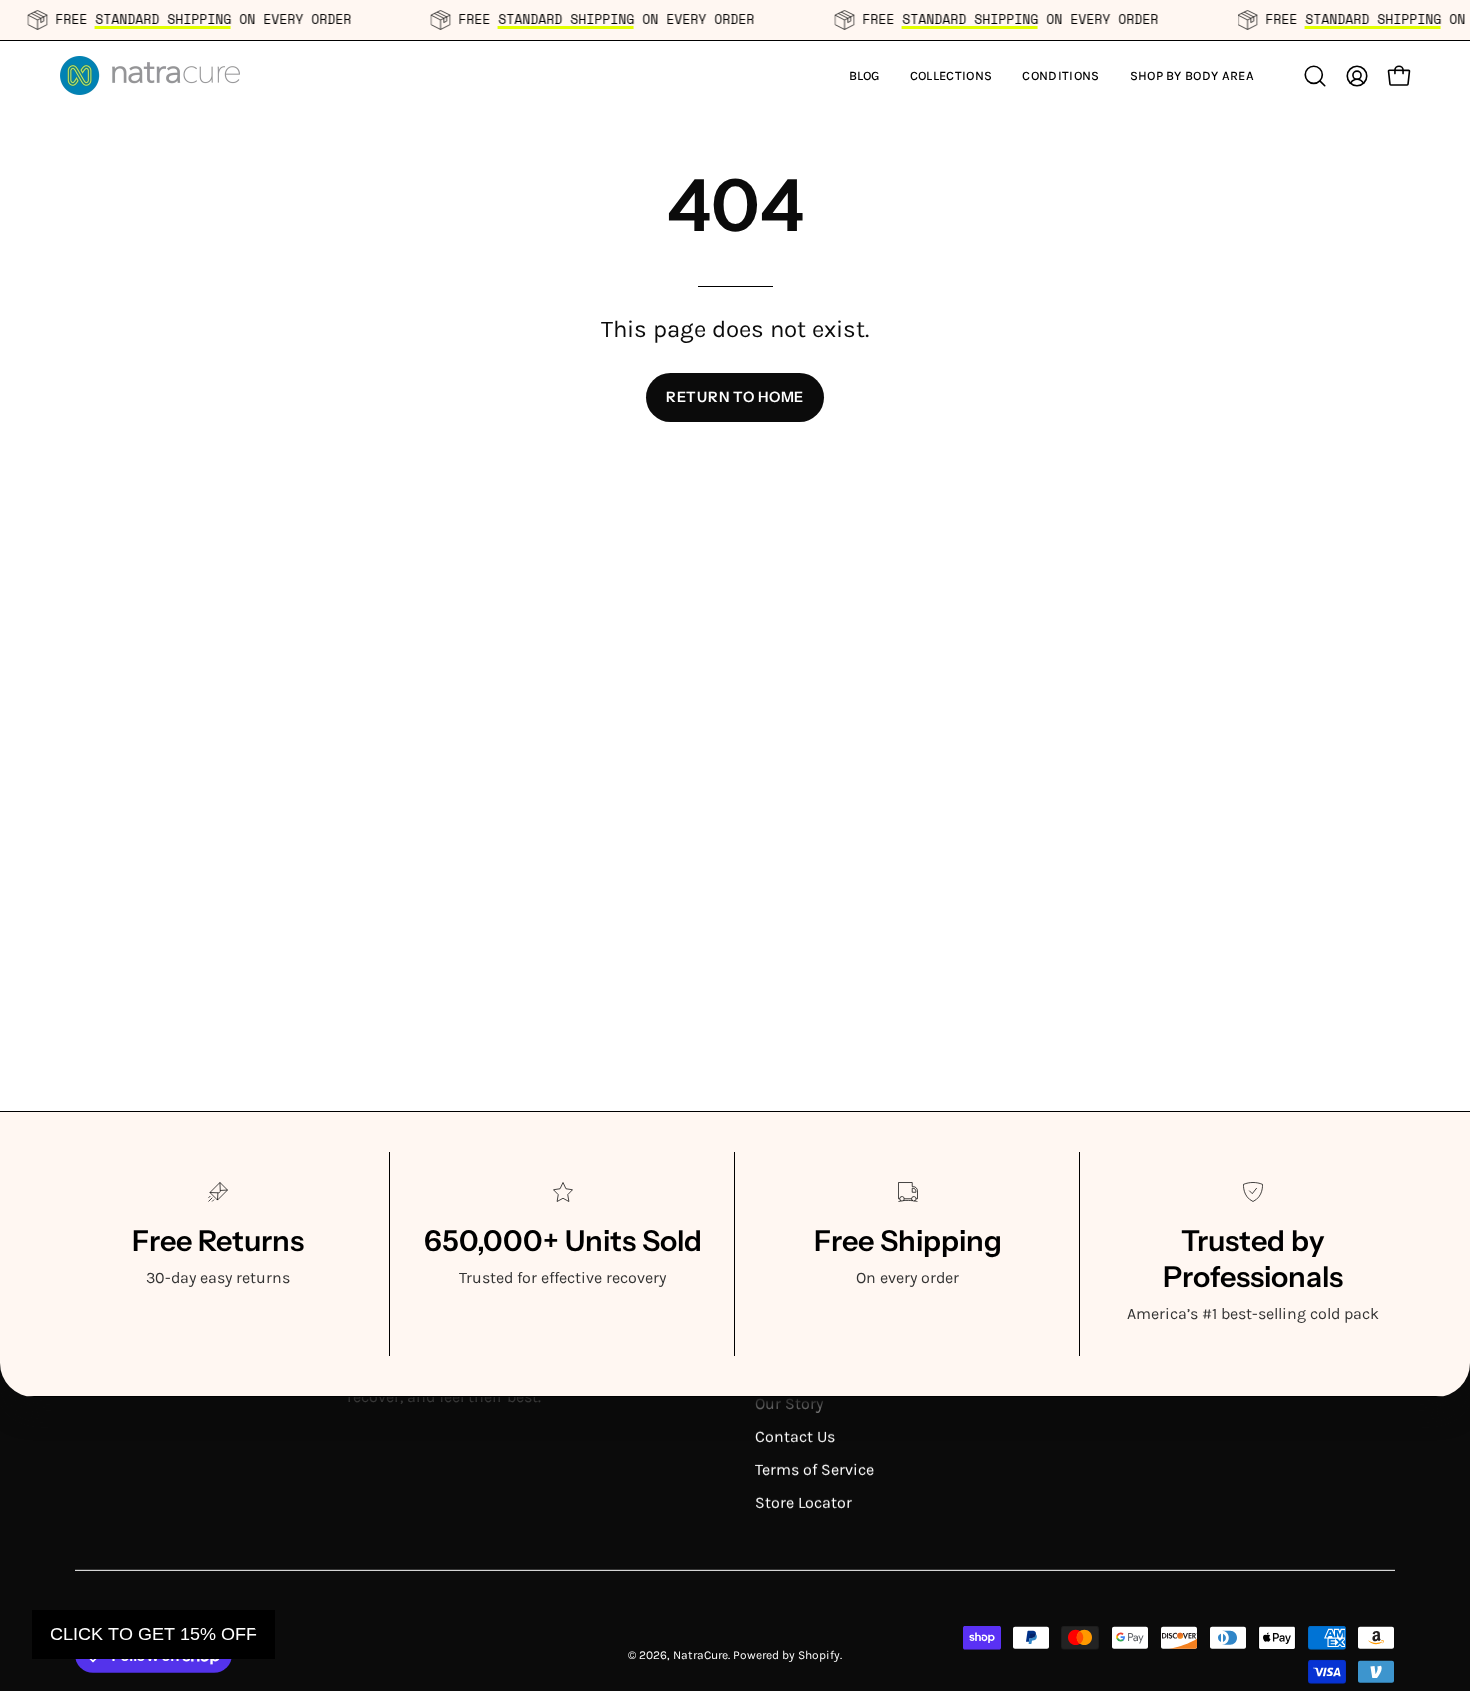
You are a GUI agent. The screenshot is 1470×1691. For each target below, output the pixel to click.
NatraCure (700, 1654)
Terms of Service (814, 1469)
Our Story (789, 1403)
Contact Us (795, 1436)
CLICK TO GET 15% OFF (153, 1634)
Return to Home (735, 397)
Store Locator (803, 1502)
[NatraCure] (150, 75)
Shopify (819, 1654)
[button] (951, 75)
